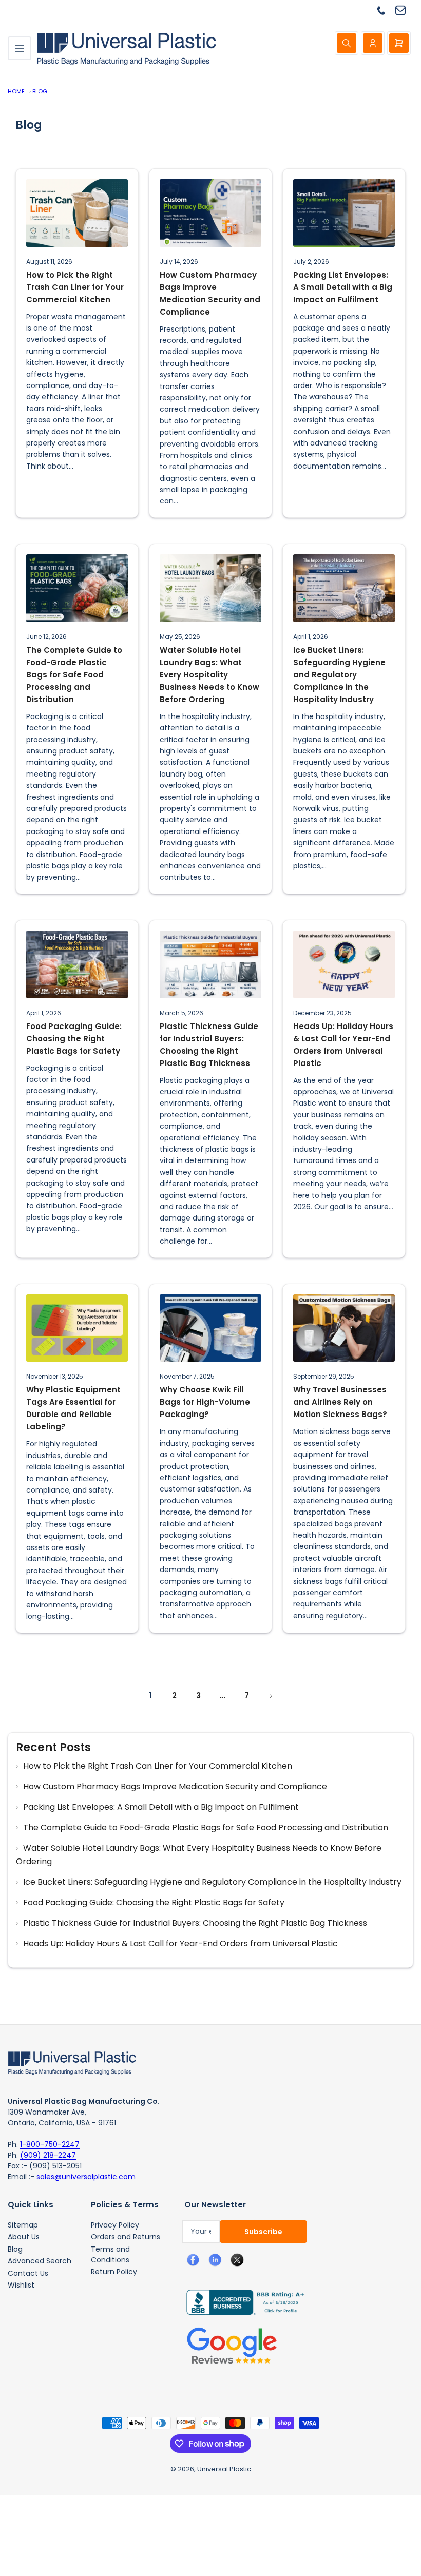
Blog (40, 91)
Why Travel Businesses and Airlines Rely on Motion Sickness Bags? (340, 1402)
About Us (24, 2237)
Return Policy (114, 2272)
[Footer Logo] (72, 2062)
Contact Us (28, 2273)
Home (16, 91)
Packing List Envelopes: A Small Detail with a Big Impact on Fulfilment (343, 287)
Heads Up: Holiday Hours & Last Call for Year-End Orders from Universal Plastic (343, 1045)
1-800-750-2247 (50, 2144)
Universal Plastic (224, 2469)
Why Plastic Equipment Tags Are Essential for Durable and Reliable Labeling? (73, 1408)
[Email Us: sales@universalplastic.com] (404, 10)
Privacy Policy (115, 2225)
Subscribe (263, 2232)
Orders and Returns (126, 2237)
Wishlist (21, 2285)
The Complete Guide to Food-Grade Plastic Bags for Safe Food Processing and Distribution (74, 675)
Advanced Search (40, 2261)
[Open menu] (20, 48)
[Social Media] (241, 2301)
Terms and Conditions (110, 2254)
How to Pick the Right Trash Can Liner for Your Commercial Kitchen (75, 287)
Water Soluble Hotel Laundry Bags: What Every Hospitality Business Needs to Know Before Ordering (209, 675)
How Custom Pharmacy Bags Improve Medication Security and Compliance (210, 293)
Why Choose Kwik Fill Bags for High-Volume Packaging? (205, 1402)
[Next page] (271, 1696)
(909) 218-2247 (48, 2155)
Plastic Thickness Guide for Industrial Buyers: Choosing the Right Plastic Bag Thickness (209, 1045)
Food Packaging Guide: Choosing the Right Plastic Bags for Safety (74, 1039)
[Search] (347, 43)
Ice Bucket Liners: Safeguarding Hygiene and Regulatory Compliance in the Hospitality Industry (339, 675)
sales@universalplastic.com (86, 2177)
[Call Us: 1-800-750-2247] (385, 10)
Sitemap (23, 2225)
